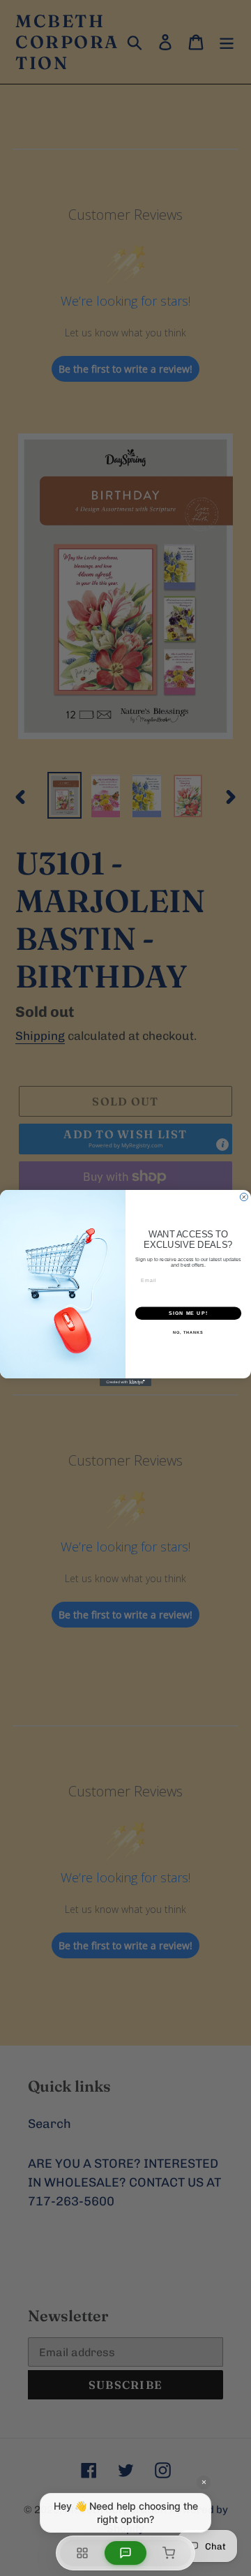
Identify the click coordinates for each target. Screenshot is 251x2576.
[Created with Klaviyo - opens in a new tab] (125, 1382)
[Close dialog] (244, 1197)
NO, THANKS (188, 1332)
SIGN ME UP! (188, 1313)
